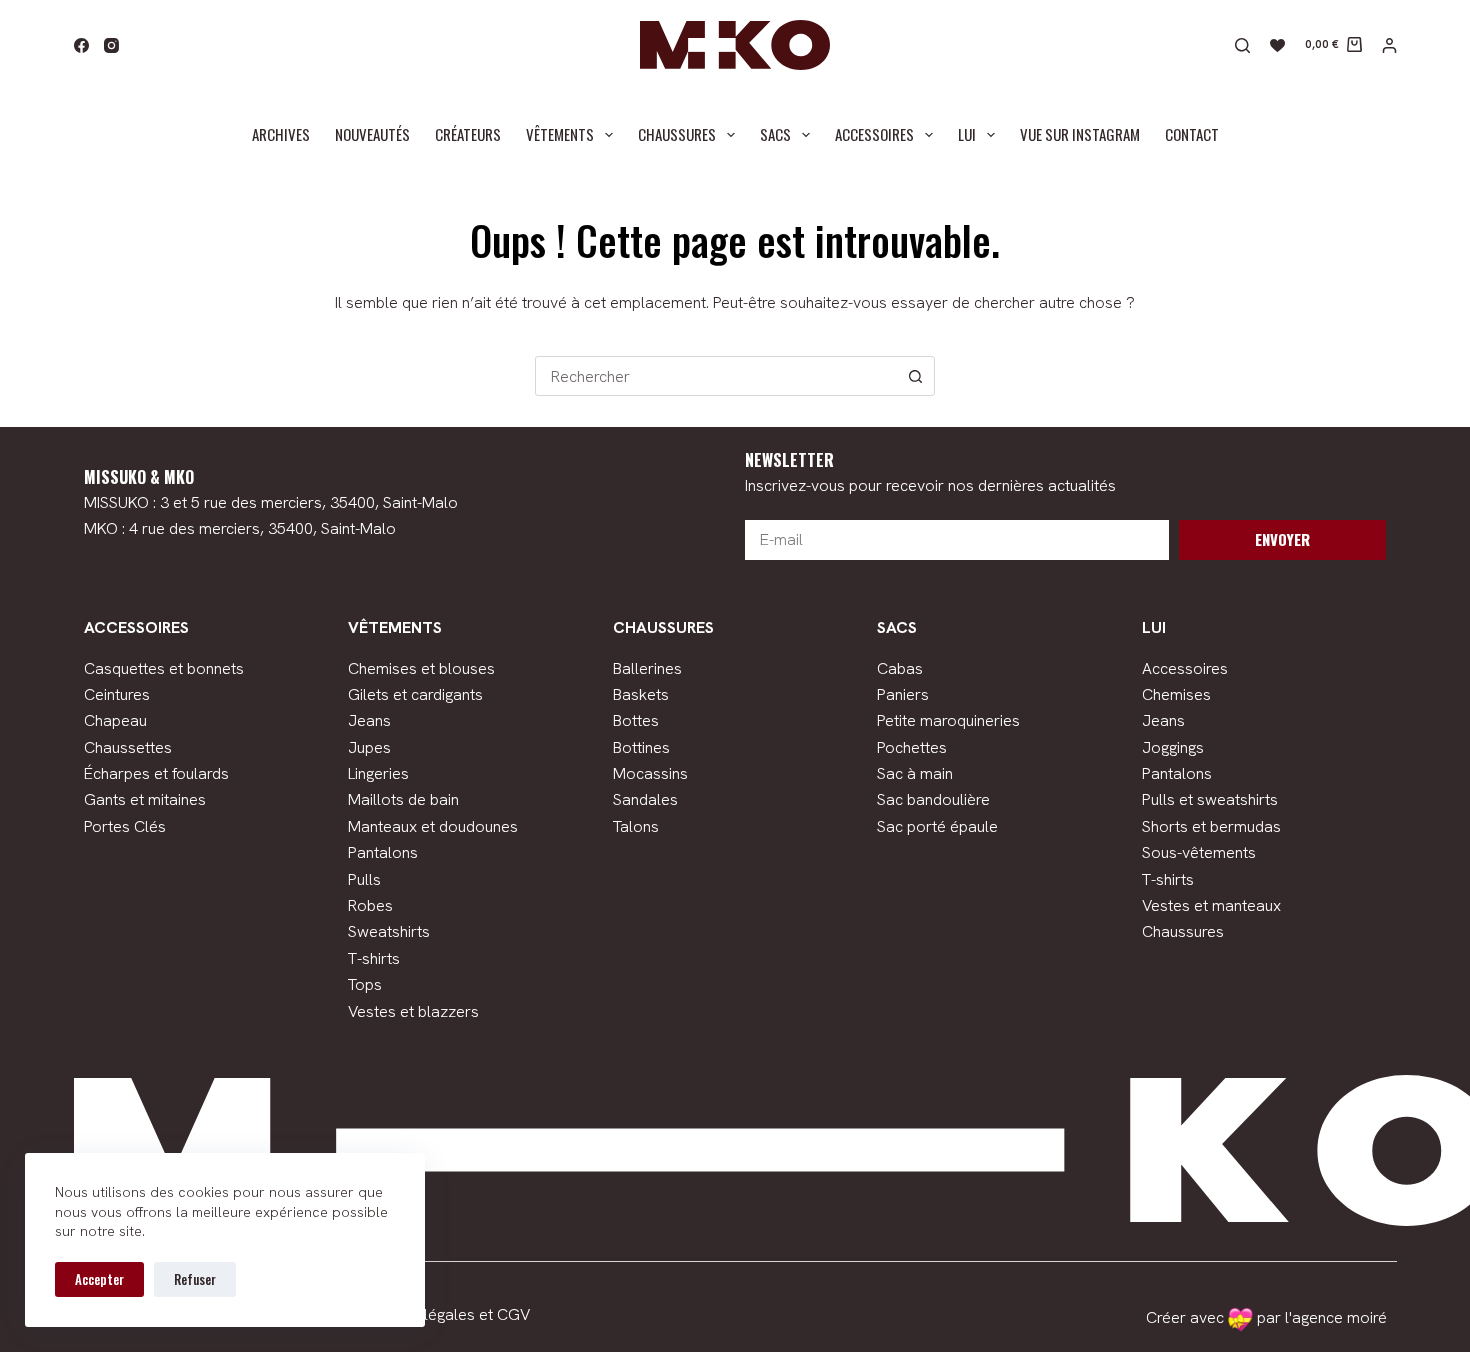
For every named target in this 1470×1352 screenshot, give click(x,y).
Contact (1192, 134)
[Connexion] (1389, 45)
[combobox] (716, 376)
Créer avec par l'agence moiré (1266, 1317)
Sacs (775, 134)
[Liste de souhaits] (1277, 45)
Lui (967, 134)
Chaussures (677, 134)
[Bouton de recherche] (915, 376)
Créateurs (468, 134)
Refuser (195, 1279)
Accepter (99, 1279)
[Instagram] (111, 45)
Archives (281, 134)
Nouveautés (372, 134)
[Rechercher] (1242, 45)
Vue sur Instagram (1080, 134)
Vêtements (560, 134)
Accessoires (874, 134)
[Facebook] (81, 45)
